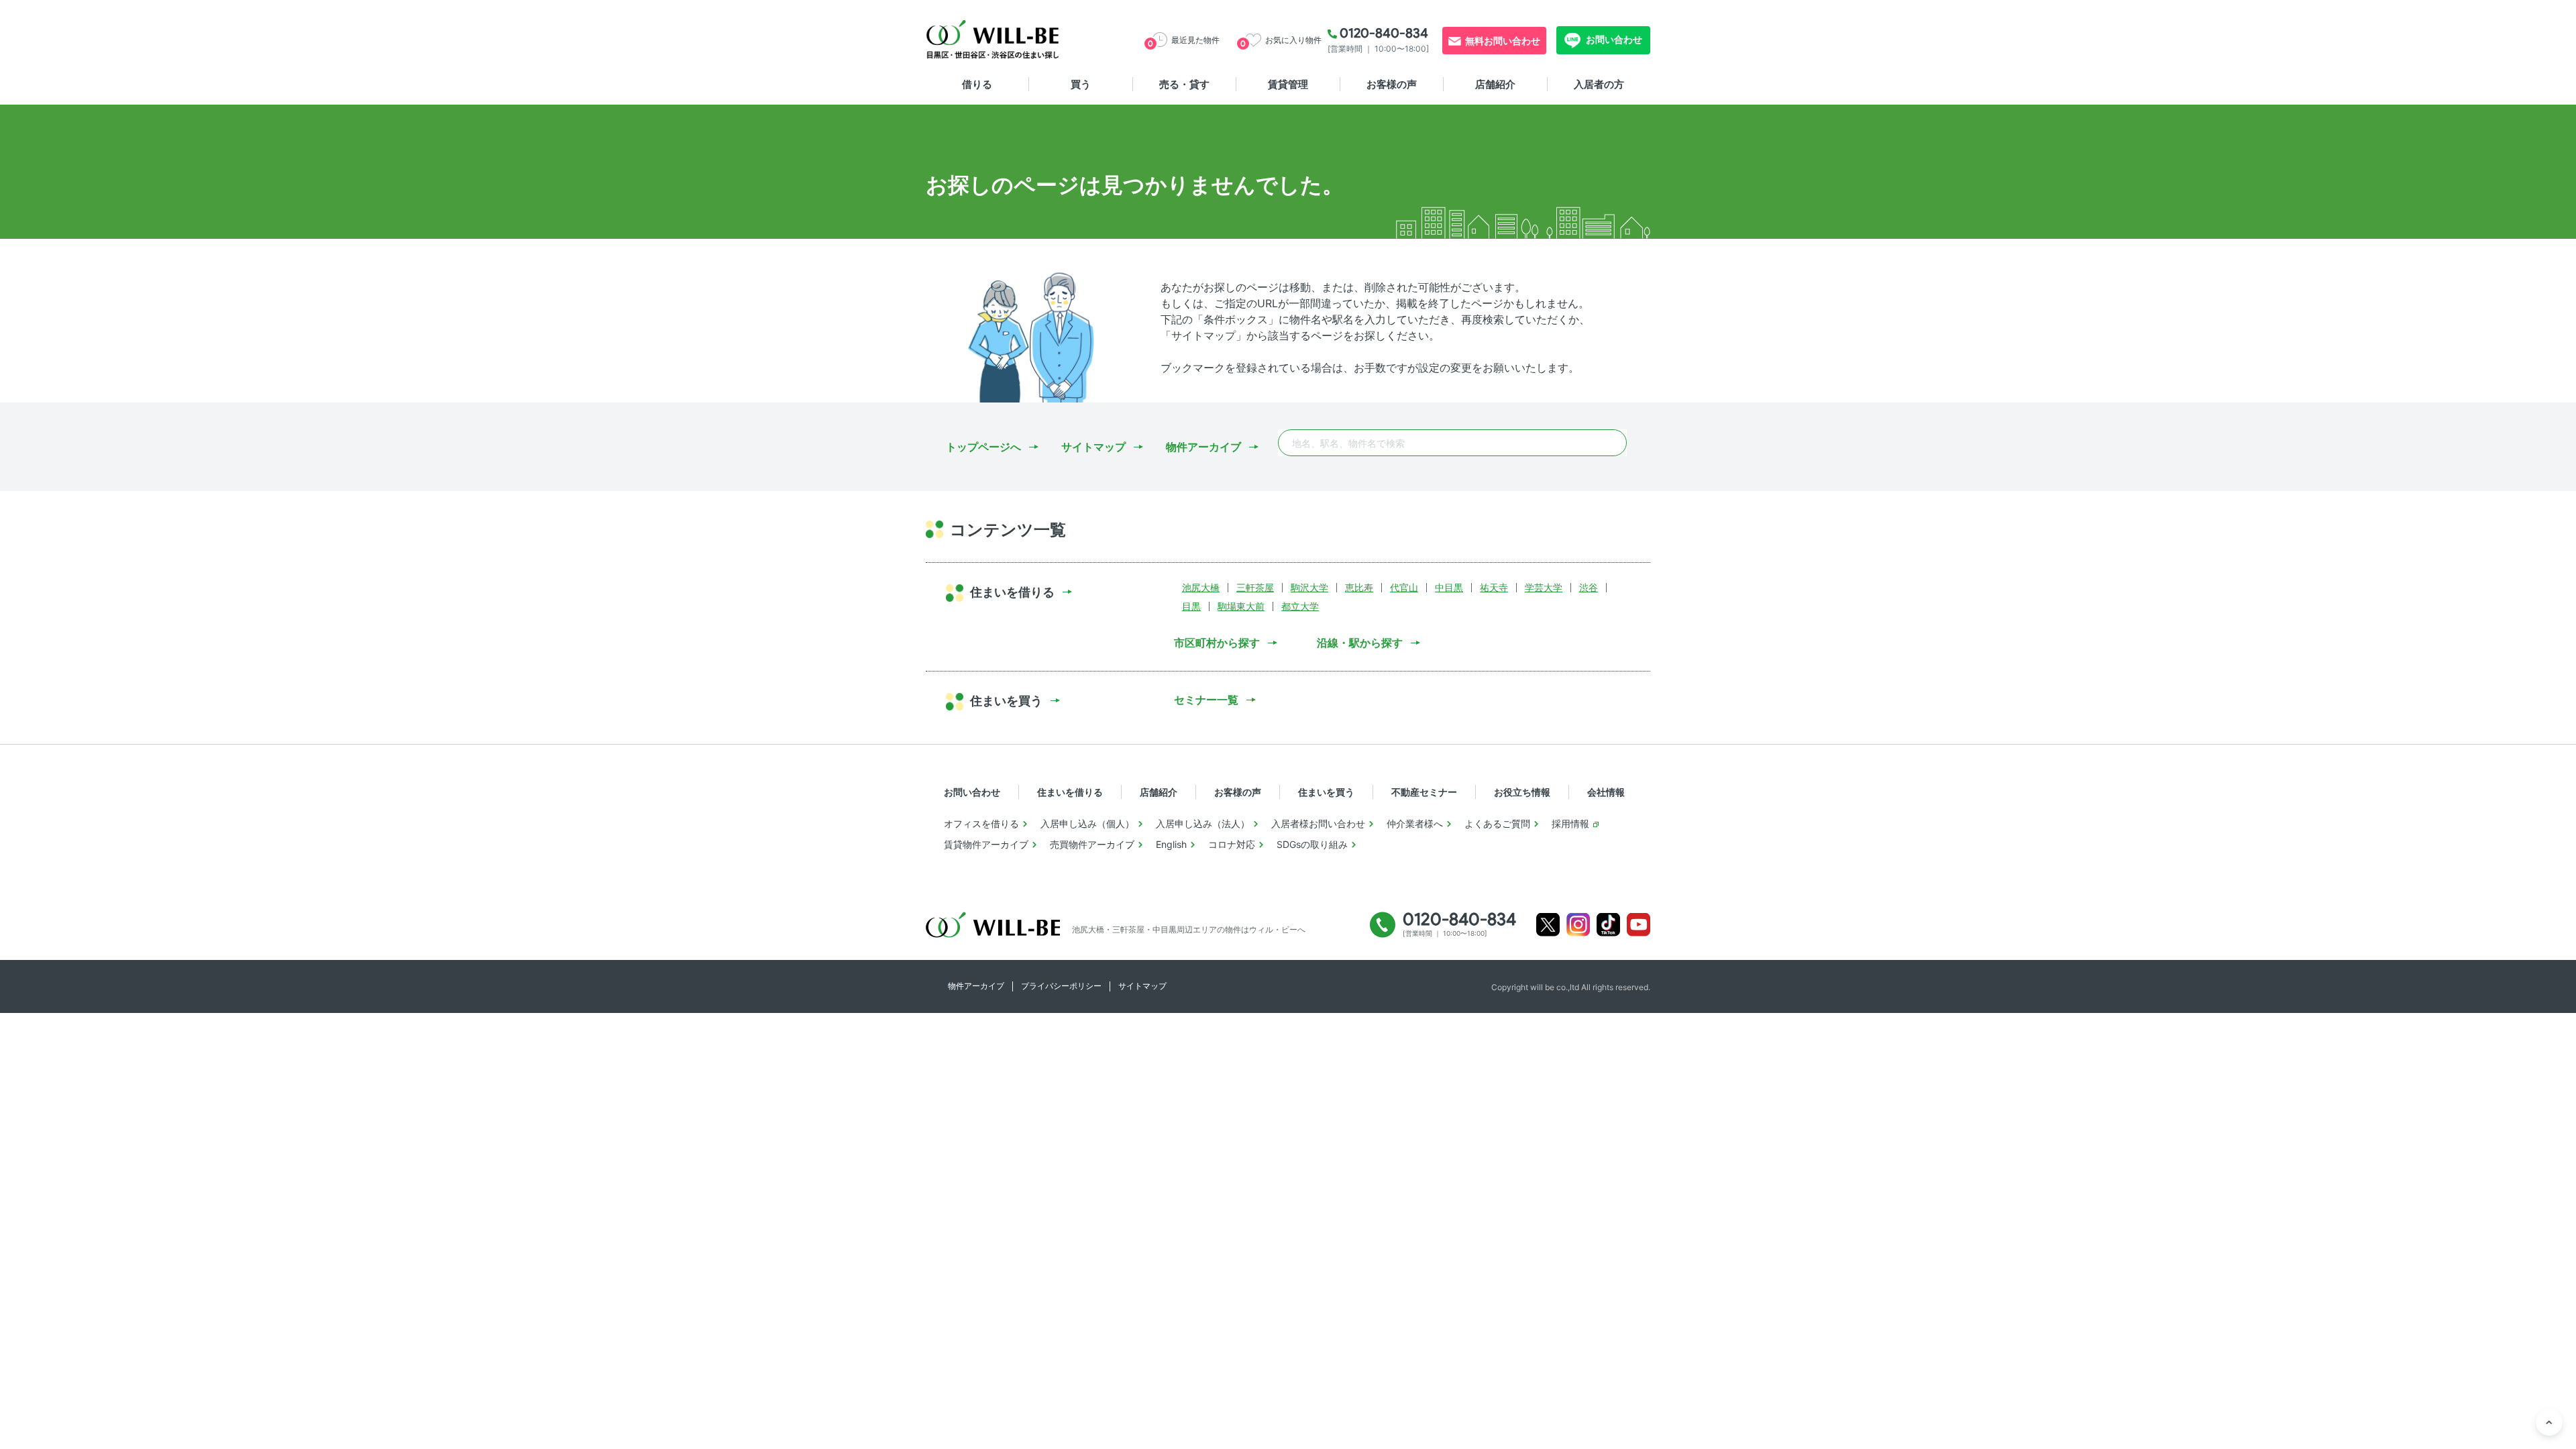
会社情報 (1606, 792)
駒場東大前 (1241, 606)
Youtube (1639, 925)
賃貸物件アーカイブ (986, 844)
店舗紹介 (1495, 84)
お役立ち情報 (1522, 792)
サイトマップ (1093, 447)
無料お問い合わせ (1503, 41)
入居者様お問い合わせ (1318, 823)
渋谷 (1589, 587)
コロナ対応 (1232, 844)
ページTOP (2549, 1422)
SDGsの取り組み (1312, 844)
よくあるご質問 (1497, 823)
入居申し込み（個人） (1087, 823)
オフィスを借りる (981, 823)
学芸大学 (1544, 587)
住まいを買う (1326, 792)
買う (1081, 84)
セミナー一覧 (1206, 700)
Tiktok (1608, 925)
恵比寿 (1359, 587)
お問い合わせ (1613, 39)
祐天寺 (1494, 587)
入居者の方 (1599, 84)
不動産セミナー (1424, 792)
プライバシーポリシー (1061, 986)
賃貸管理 (1288, 84)
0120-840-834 (1384, 33)
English (1171, 844)
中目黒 (1449, 587)
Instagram (1578, 925)
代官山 (1404, 587)
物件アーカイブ (1203, 447)
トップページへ (983, 447)
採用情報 (1570, 823)
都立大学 (1300, 606)
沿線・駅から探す (1360, 643)
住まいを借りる (1070, 792)
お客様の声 (1392, 84)
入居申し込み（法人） (1203, 823)
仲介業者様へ (1415, 823)
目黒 (1191, 606)
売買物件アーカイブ (1092, 844)
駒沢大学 (1309, 587)
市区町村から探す (1217, 643)
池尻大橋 (1201, 587)
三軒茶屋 (1255, 587)
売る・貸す (1184, 84)
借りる (977, 84)
